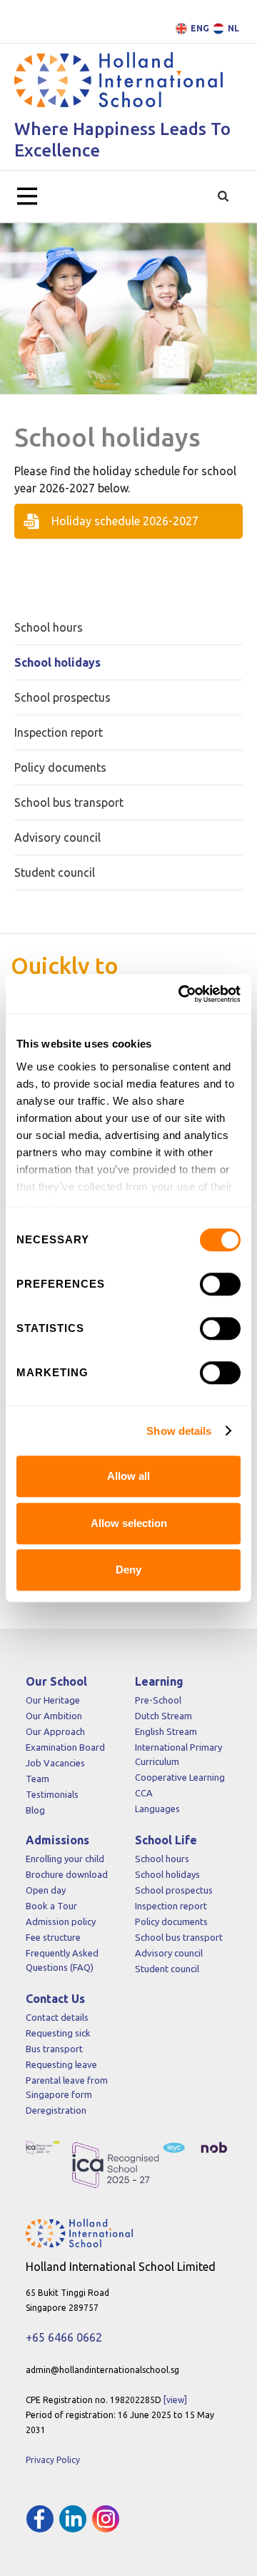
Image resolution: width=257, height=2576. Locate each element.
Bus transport (54, 2049)
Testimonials (52, 1794)
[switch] (220, 1284)
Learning (159, 1681)
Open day (46, 1890)
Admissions (57, 1840)
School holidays (167, 1874)
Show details (179, 1431)
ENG (200, 28)
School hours (162, 1859)
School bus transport (179, 1937)
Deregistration (56, 2110)
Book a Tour (51, 1906)
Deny (128, 1570)
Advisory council (169, 1953)
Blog (35, 1810)
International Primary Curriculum (178, 1754)
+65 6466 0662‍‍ (64, 2337)
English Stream (166, 1731)
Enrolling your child (65, 1859)
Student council (167, 1969)
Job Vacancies (55, 1763)
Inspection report (171, 1906)
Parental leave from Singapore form (67, 2087)
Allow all (128, 1476)
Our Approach (55, 1731)
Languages (157, 1809)
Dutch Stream (163, 1716)
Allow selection (129, 1523)
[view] (175, 2400)
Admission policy (61, 1921)
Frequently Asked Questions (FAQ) (62, 1960)
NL (233, 28)
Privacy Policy (53, 2460)
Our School (56, 1681)
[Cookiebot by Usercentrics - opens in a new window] (181, 994)
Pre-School (158, 1700)
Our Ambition (54, 1716)
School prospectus (174, 1890)
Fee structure (53, 1937)
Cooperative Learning (180, 1777)
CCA (144, 1793)
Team (37, 1779)
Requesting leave (61, 2064)
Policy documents (171, 1921)
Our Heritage (53, 1700)
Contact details (57, 2017)
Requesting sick (58, 2033)
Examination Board (65, 1747)
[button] (27, 197)
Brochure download (67, 1874)
